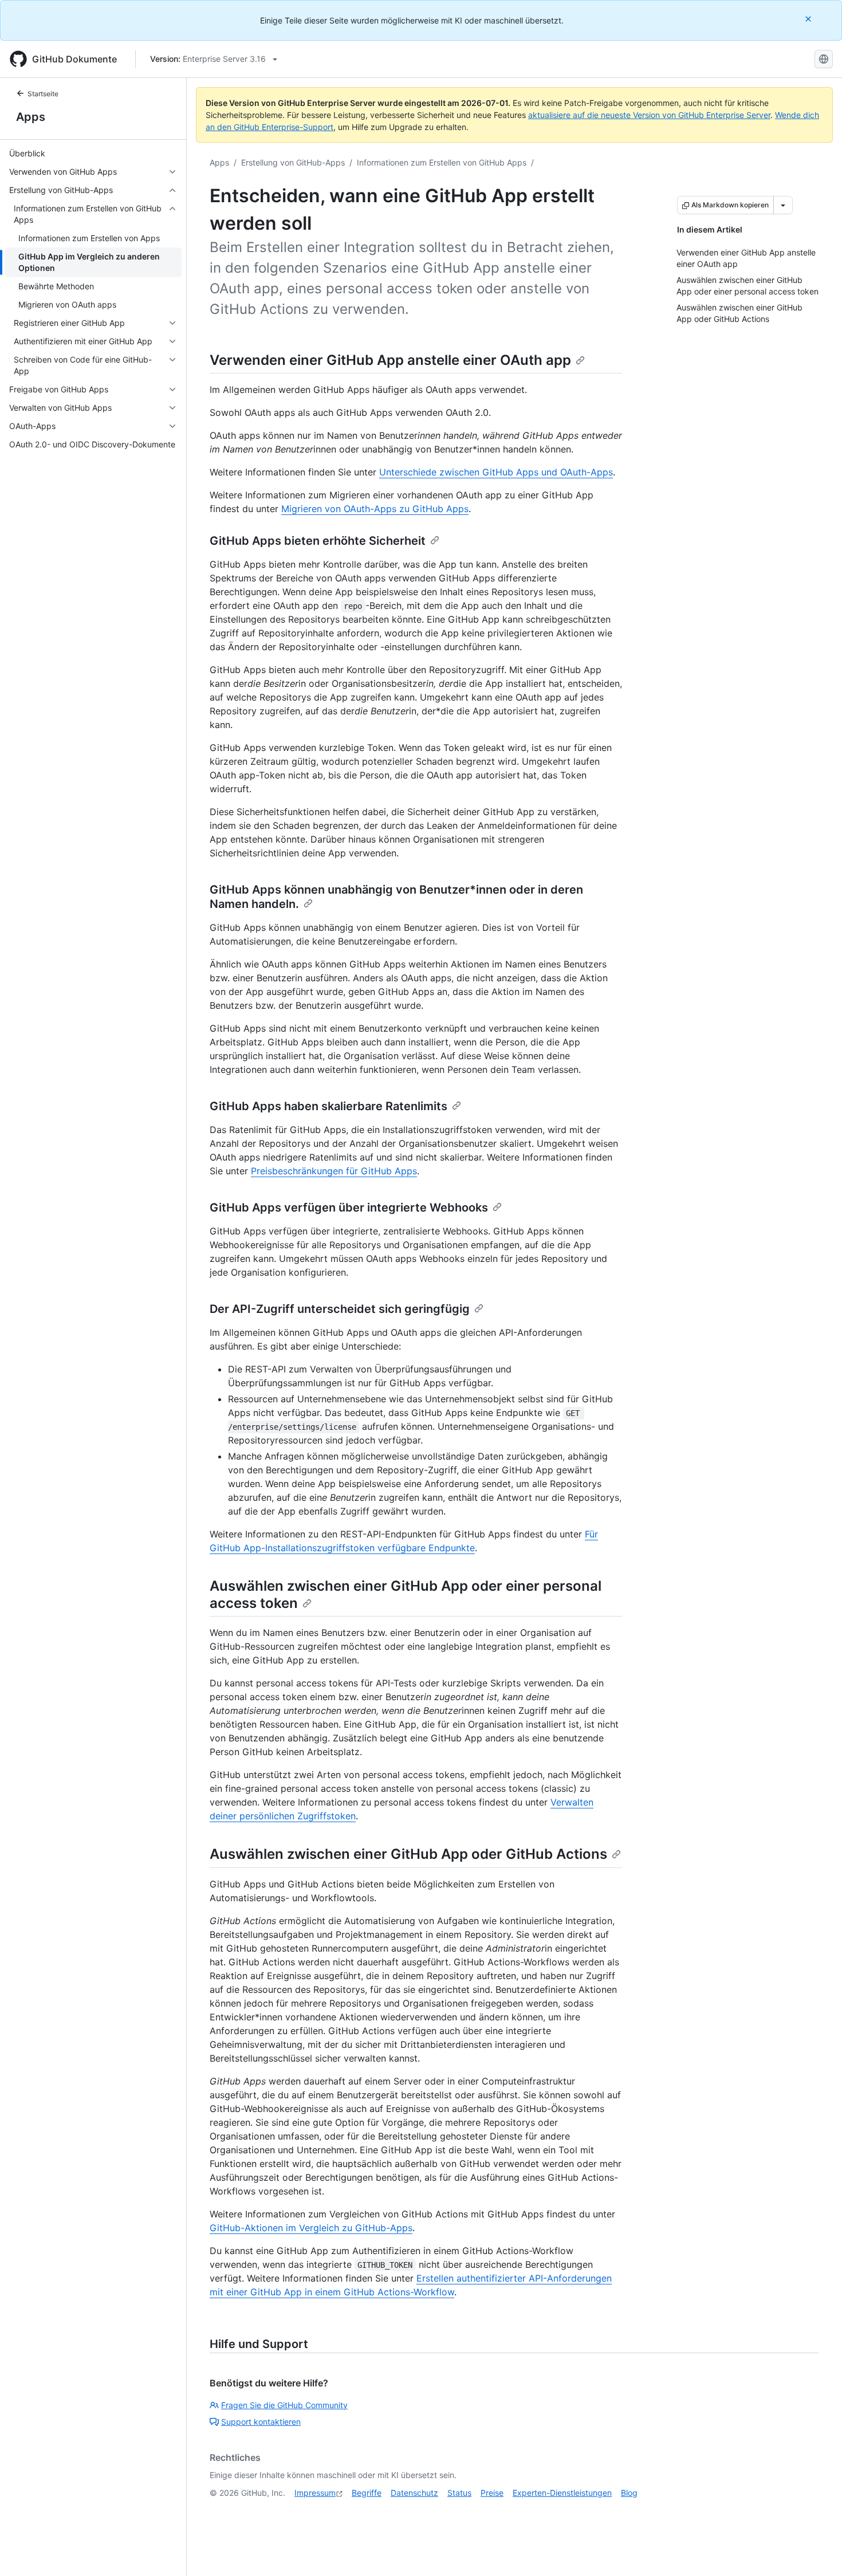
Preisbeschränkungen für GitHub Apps (334, 1171)
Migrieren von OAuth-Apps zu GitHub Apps (375, 509)
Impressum (315, 2493)
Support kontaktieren (261, 2422)
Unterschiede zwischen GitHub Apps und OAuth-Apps (496, 472)
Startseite (43, 94)
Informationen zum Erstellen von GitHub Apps (442, 162)
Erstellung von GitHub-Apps (293, 162)
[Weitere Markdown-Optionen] (783, 205)
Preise (492, 2493)
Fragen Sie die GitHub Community (284, 2405)
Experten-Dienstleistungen (562, 2493)
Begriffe (367, 2493)
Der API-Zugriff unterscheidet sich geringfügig (340, 1309)
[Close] (809, 19)
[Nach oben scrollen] (817, 2551)
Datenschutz (414, 2493)
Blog (629, 2493)
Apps (31, 117)
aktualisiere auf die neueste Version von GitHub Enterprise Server (649, 115)
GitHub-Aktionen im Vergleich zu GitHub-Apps (311, 2228)
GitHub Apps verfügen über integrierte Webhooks (349, 1208)
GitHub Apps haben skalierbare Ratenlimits (328, 1106)
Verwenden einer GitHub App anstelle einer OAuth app (390, 360)
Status (459, 2493)
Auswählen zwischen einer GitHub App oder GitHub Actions (408, 1854)
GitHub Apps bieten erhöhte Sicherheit (318, 541)
